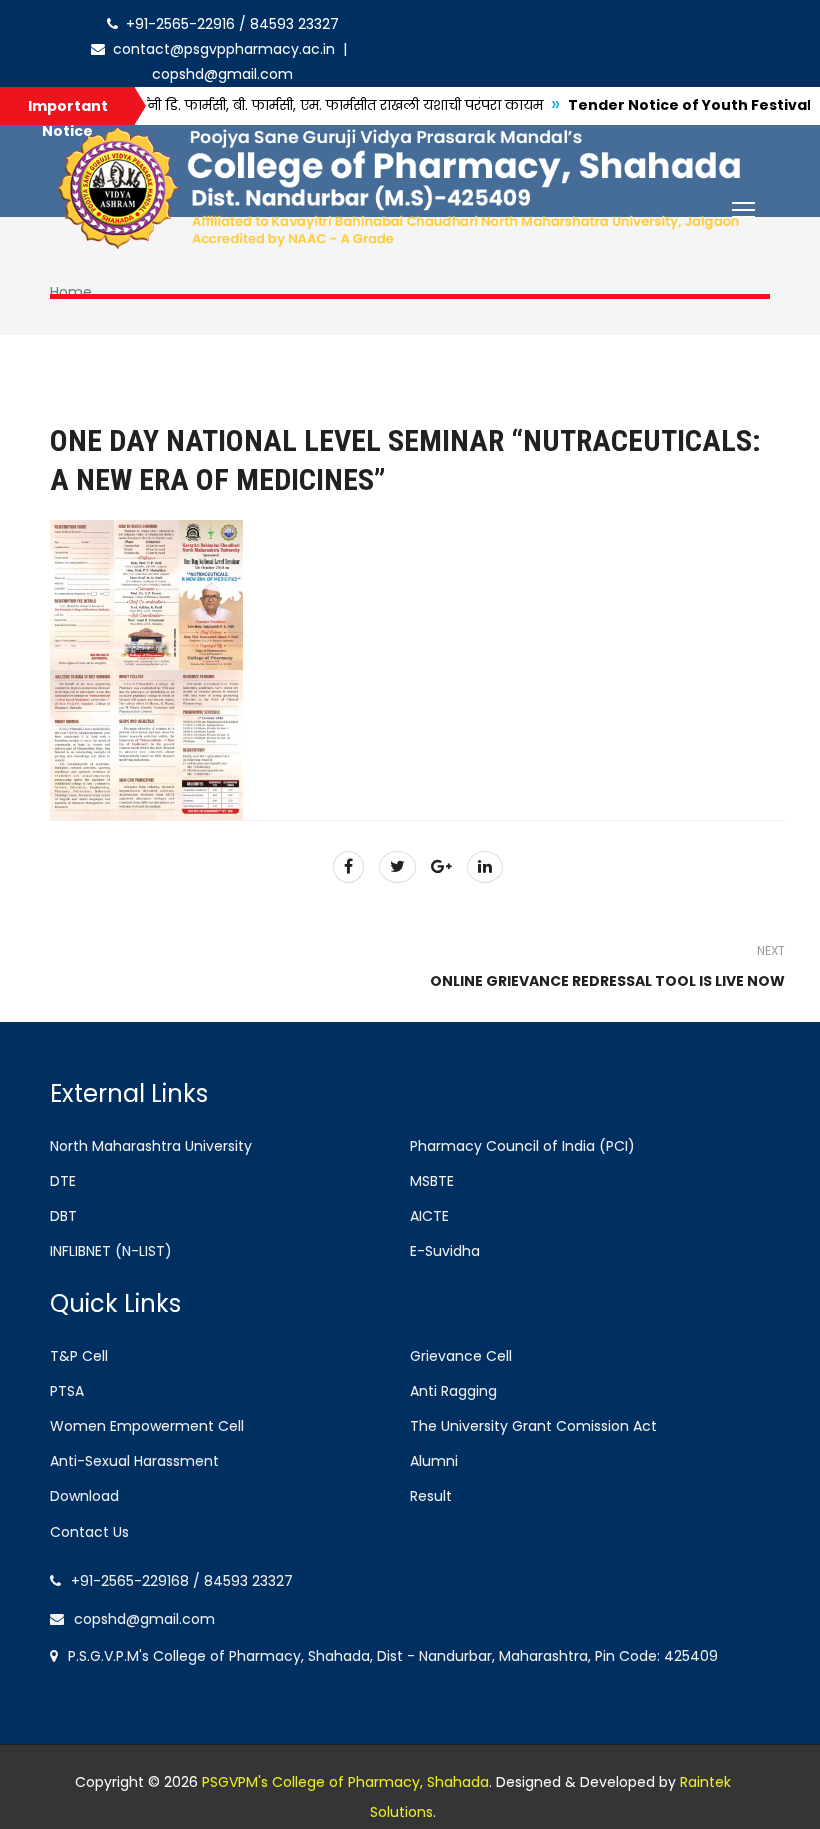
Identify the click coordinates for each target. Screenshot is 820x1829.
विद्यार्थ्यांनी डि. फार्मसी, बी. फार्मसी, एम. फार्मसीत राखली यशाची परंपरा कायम (274, 105)
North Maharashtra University (151, 1146)
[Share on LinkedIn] (485, 866)
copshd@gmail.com (144, 1619)
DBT (63, 1216)
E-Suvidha (445, 1251)
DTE (63, 1181)
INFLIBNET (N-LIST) (111, 1251)
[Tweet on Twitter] (397, 866)
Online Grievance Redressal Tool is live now (607, 981)
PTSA (67, 1391)
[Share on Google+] (441, 866)
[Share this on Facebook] (348, 866)
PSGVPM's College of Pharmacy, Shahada (345, 1782)
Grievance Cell (461, 1356)
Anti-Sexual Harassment (134, 1461)
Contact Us (89, 1532)
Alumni (434, 1461)
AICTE (429, 1216)
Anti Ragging (453, 1391)
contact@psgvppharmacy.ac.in (222, 49)
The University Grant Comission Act (533, 1426)
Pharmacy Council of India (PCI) (522, 1146)
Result (431, 1496)
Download (84, 1496)
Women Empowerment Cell (147, 1426)
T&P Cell (79, 1356)
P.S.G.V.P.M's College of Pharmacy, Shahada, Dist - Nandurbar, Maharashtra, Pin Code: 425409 (393, 1656)
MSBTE (432, 1181)
